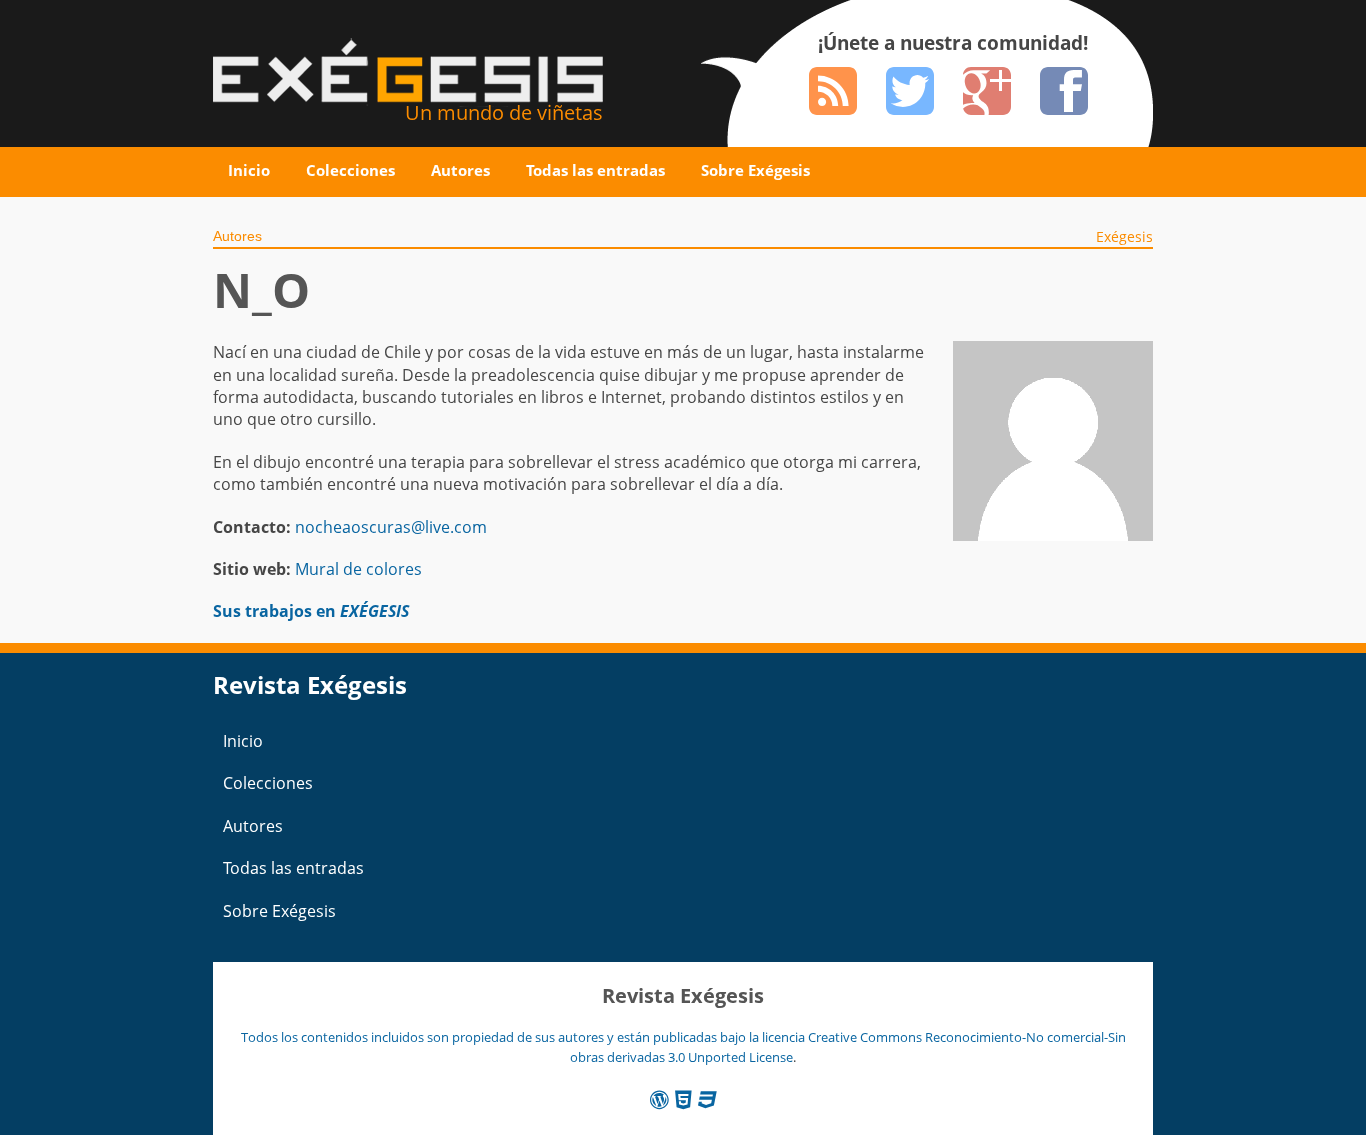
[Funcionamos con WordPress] (659, 1099)
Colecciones (350, 170)
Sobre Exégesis (755, 170)
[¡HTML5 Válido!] (683, 1099)
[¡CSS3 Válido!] (707, 1099)
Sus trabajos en (311, 611)
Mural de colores (358, 569)
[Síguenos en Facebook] (1064, 91)
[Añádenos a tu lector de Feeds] (833, 91)
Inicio (249, 170)
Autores (460, 170)
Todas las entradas (595, 170)
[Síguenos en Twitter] (910, 91)
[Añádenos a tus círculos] (987, 91)
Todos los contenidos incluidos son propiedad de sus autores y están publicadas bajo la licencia (524, 1037)
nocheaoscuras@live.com (391, 527)
